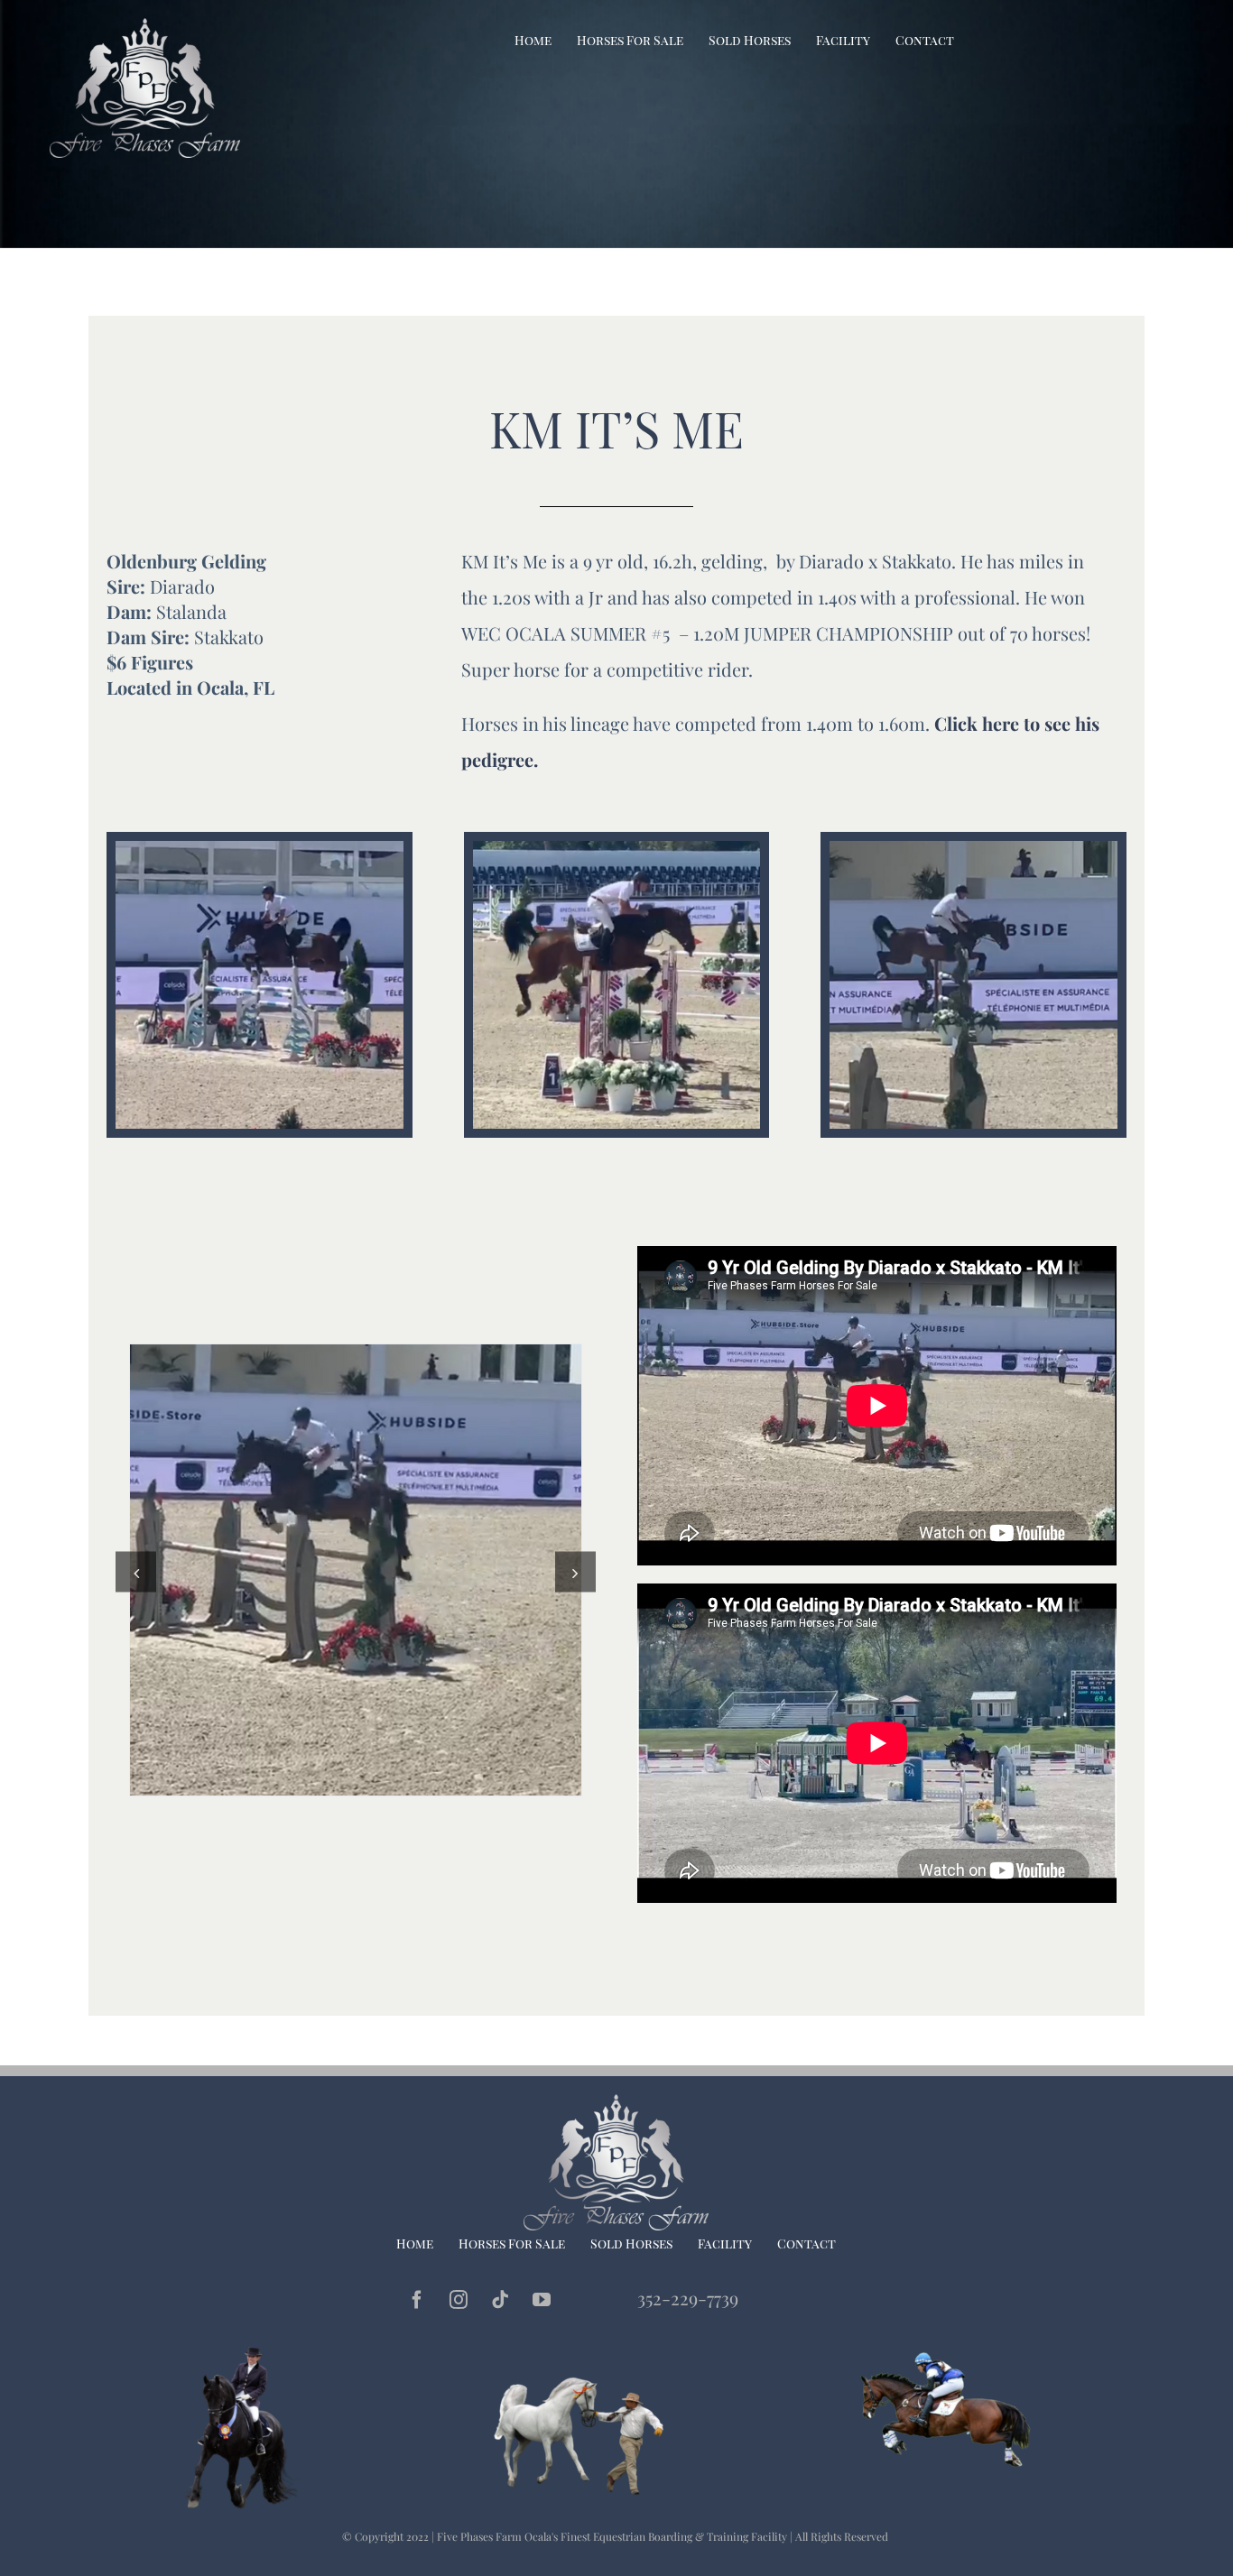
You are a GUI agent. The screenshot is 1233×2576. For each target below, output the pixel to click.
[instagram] (459, 2300)
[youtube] (542, 2300)
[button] (136, 1572)
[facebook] (417, 2300)
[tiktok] (500, 2300)
